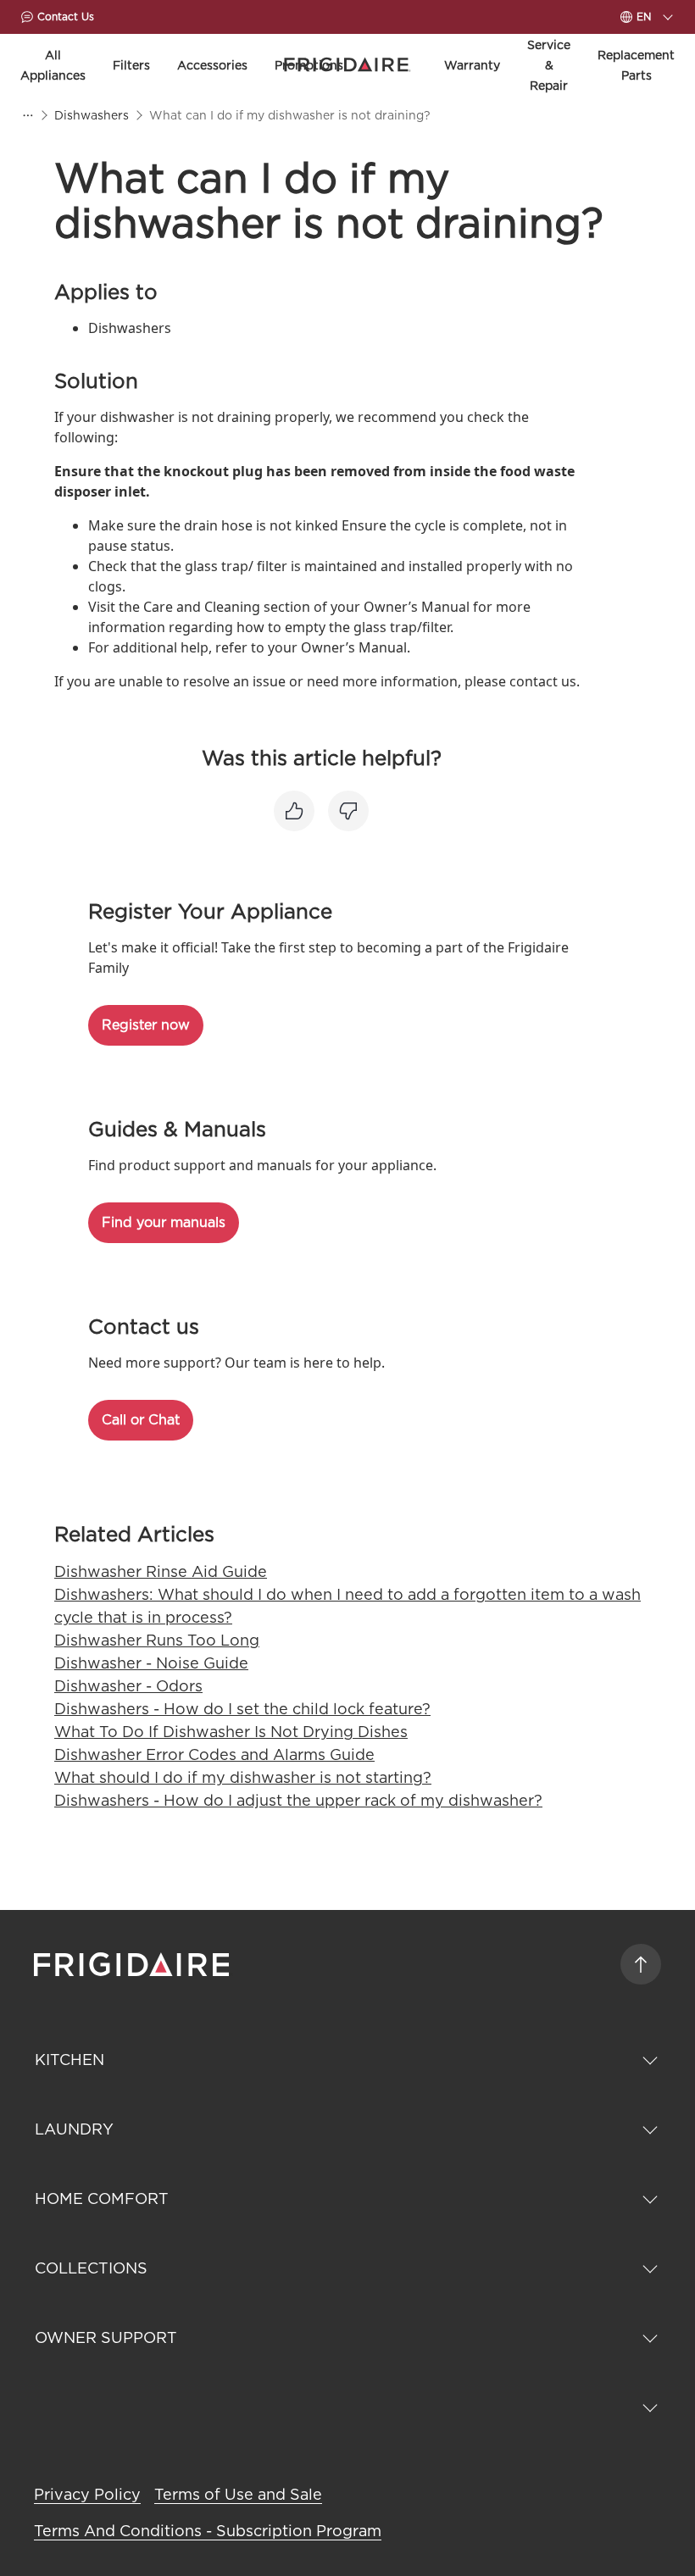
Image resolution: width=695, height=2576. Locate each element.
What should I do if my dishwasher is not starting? (243, 1777)
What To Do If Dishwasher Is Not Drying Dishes (231, 1732)
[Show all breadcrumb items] (27, 115)
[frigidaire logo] (133, 1964)
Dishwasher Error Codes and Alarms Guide (214, 1754)
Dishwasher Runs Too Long (157, 1640)
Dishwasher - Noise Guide (151, 1663)
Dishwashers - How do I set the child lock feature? (242, 1709)
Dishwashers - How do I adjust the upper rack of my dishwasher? (298, 1800)
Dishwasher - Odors (128, 1686)
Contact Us (66, 17)
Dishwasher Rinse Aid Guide (161, 1571)
